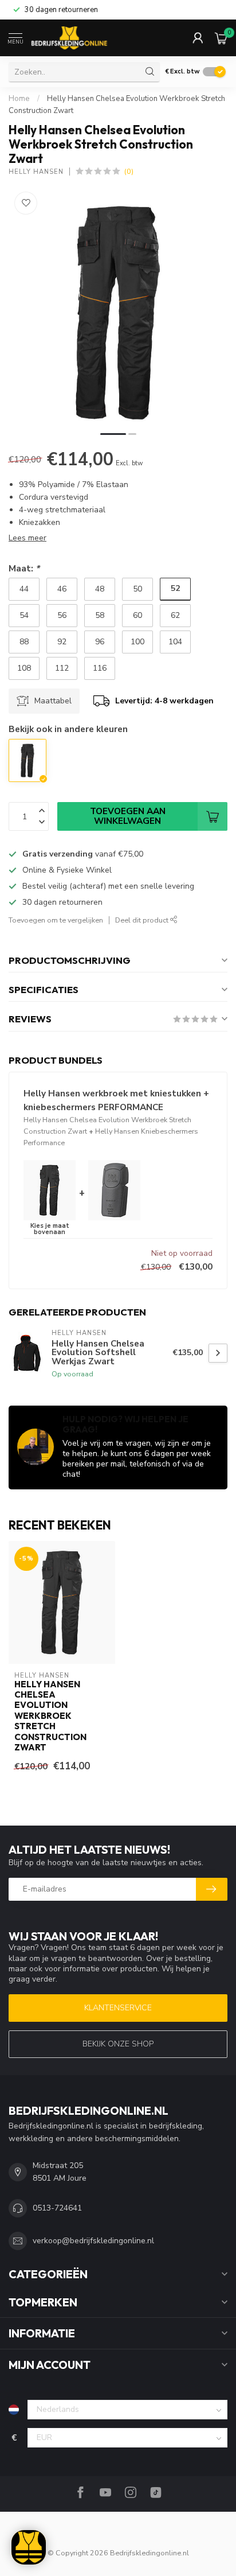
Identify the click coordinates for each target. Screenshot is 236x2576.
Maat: (24, 568)
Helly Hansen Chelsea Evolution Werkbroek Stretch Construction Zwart (50, 1716)
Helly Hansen (36, 172)
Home (19, 99)
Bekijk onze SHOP (118, 2044)
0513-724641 (57, 2208)
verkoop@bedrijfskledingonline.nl (93, 2241)
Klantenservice (118, 2008)
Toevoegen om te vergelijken (56, 920)
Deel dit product (143, 920)
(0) (129, 171)
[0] (221, 38)
